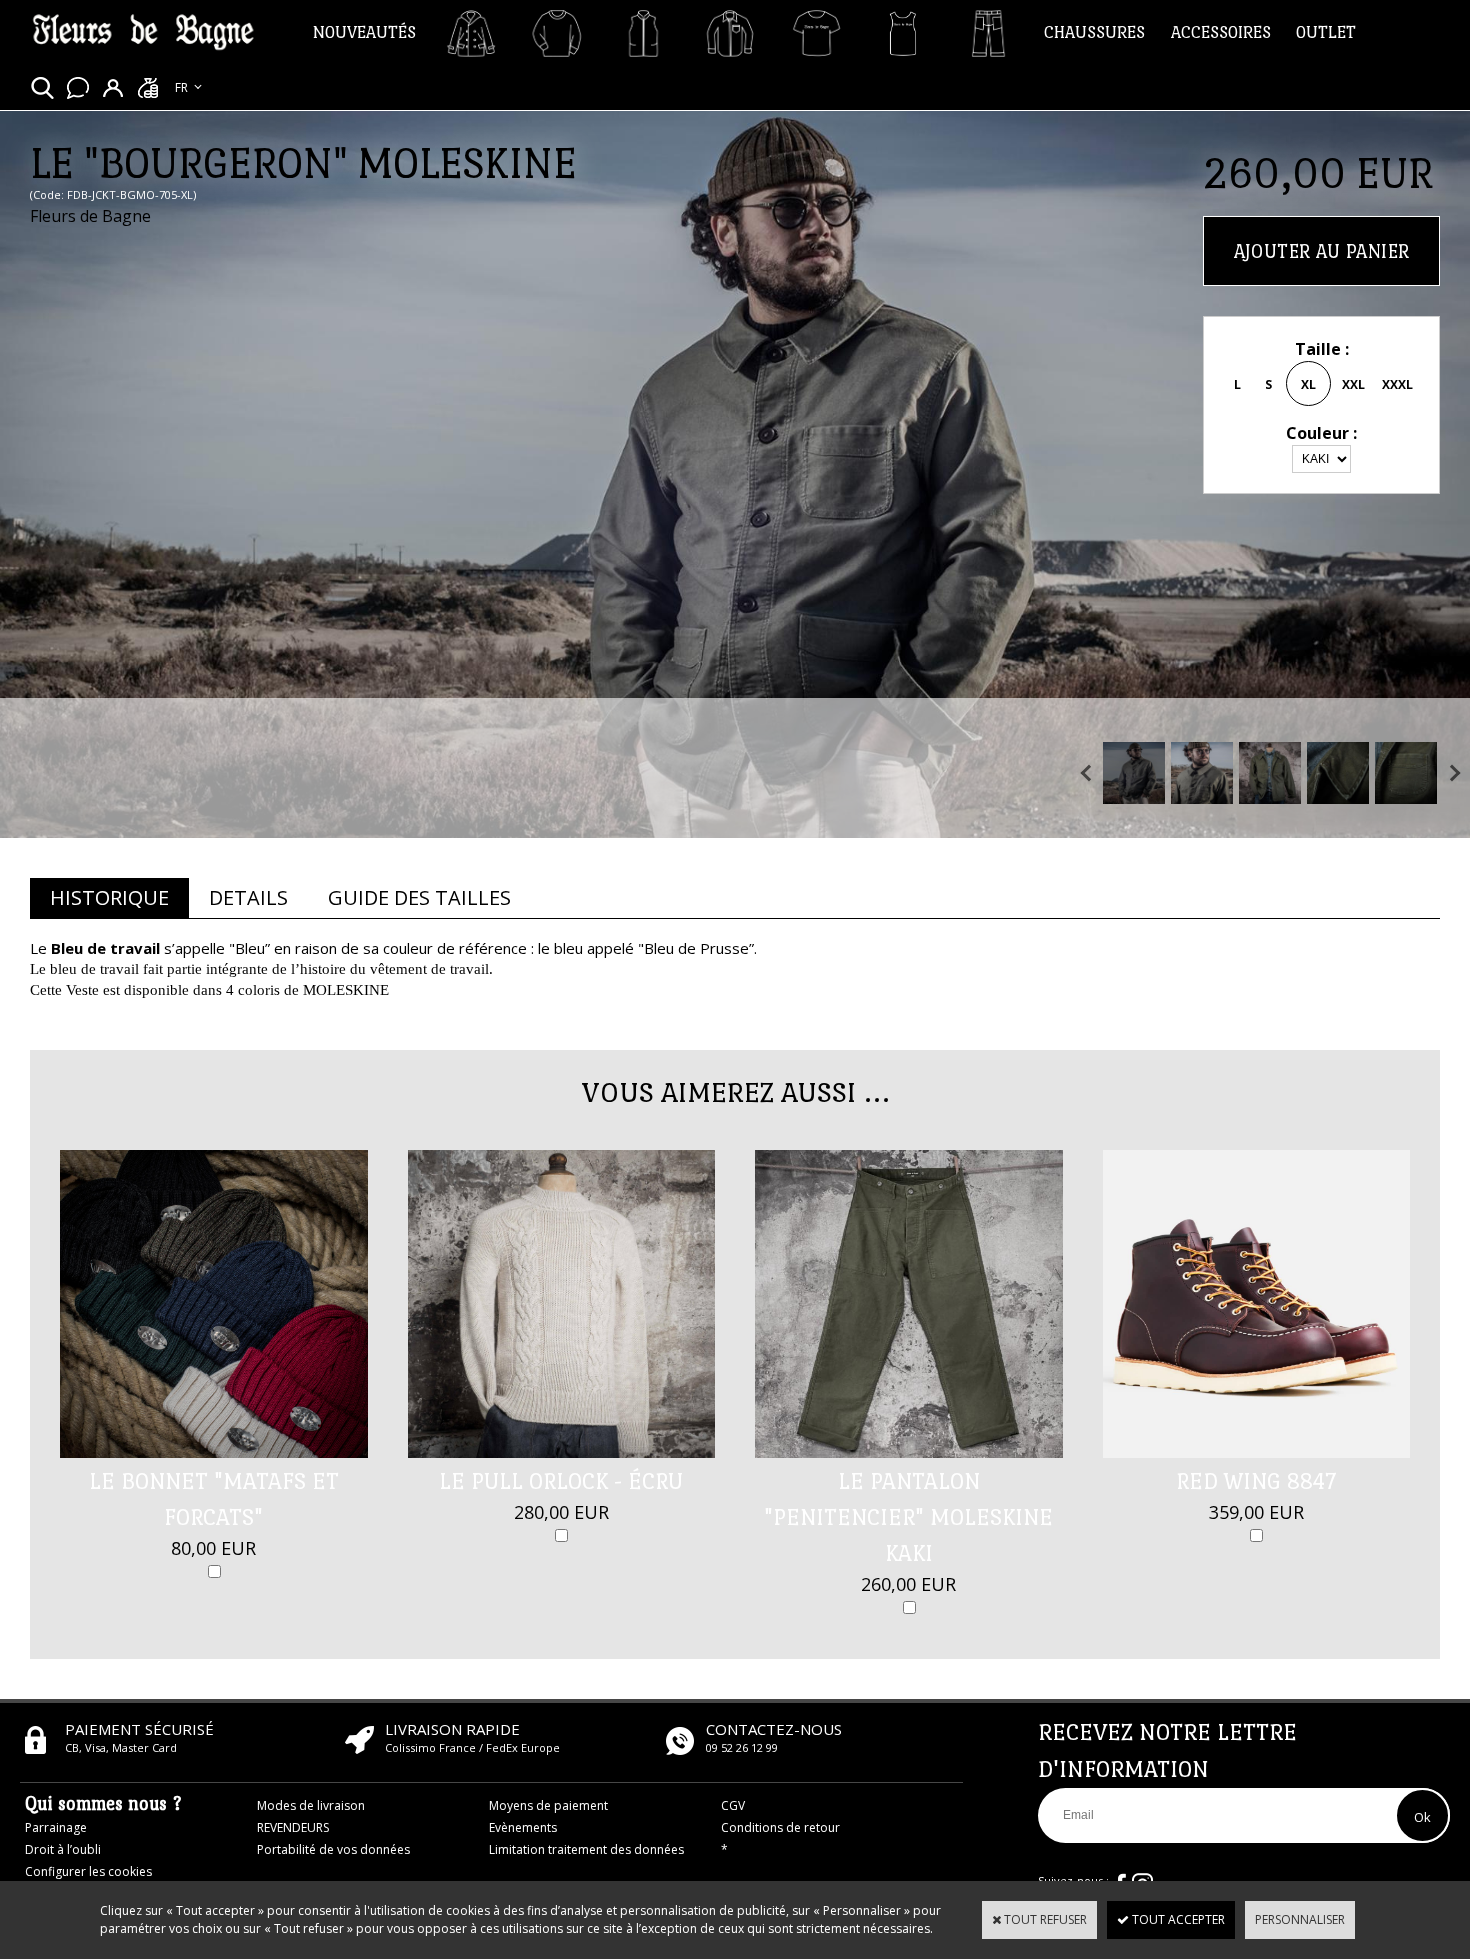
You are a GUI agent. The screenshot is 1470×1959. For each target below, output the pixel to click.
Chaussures (1094, 32)
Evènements (523, 1827)
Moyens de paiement (548, 1805)
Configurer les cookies (88, 1871)
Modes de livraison (311, 1805)
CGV (733, 1805)
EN (182, 108)
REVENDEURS (293, 1827)
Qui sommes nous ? (103, 1803)
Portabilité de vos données (333, 1849)
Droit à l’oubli (63, 1849)
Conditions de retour (780, 1827)
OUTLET (1326, 32)
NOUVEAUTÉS (364, 32)
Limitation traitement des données (586, 1849)
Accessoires (1221, 32)
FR (181, 87)
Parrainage (56, 1827)
